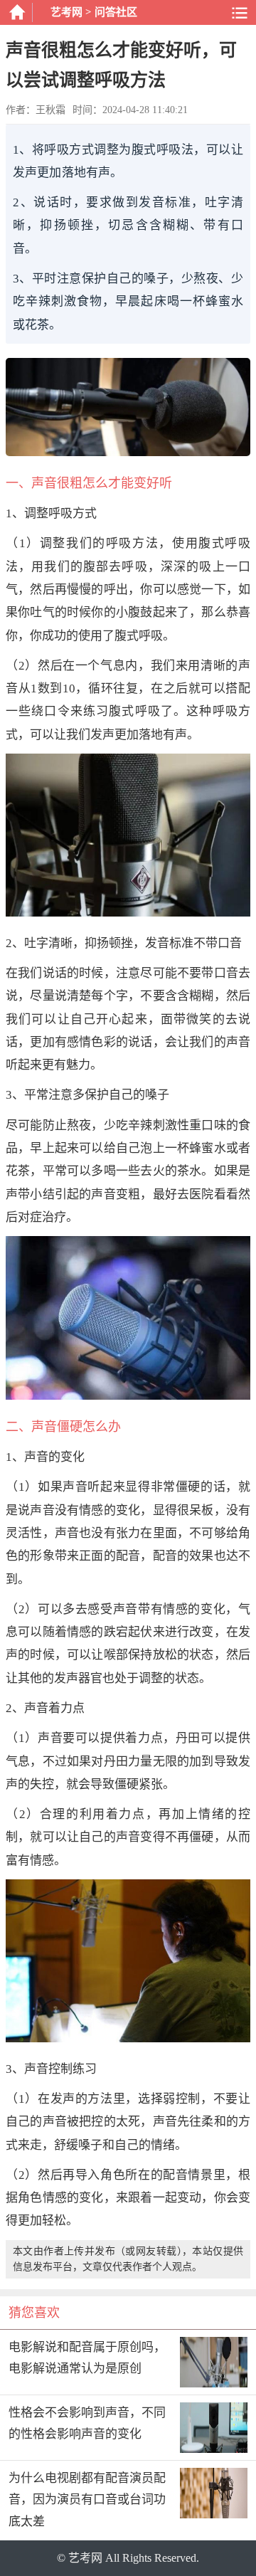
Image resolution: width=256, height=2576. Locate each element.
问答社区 (116, 12)
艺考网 (66, 12)
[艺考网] (16, 12)
